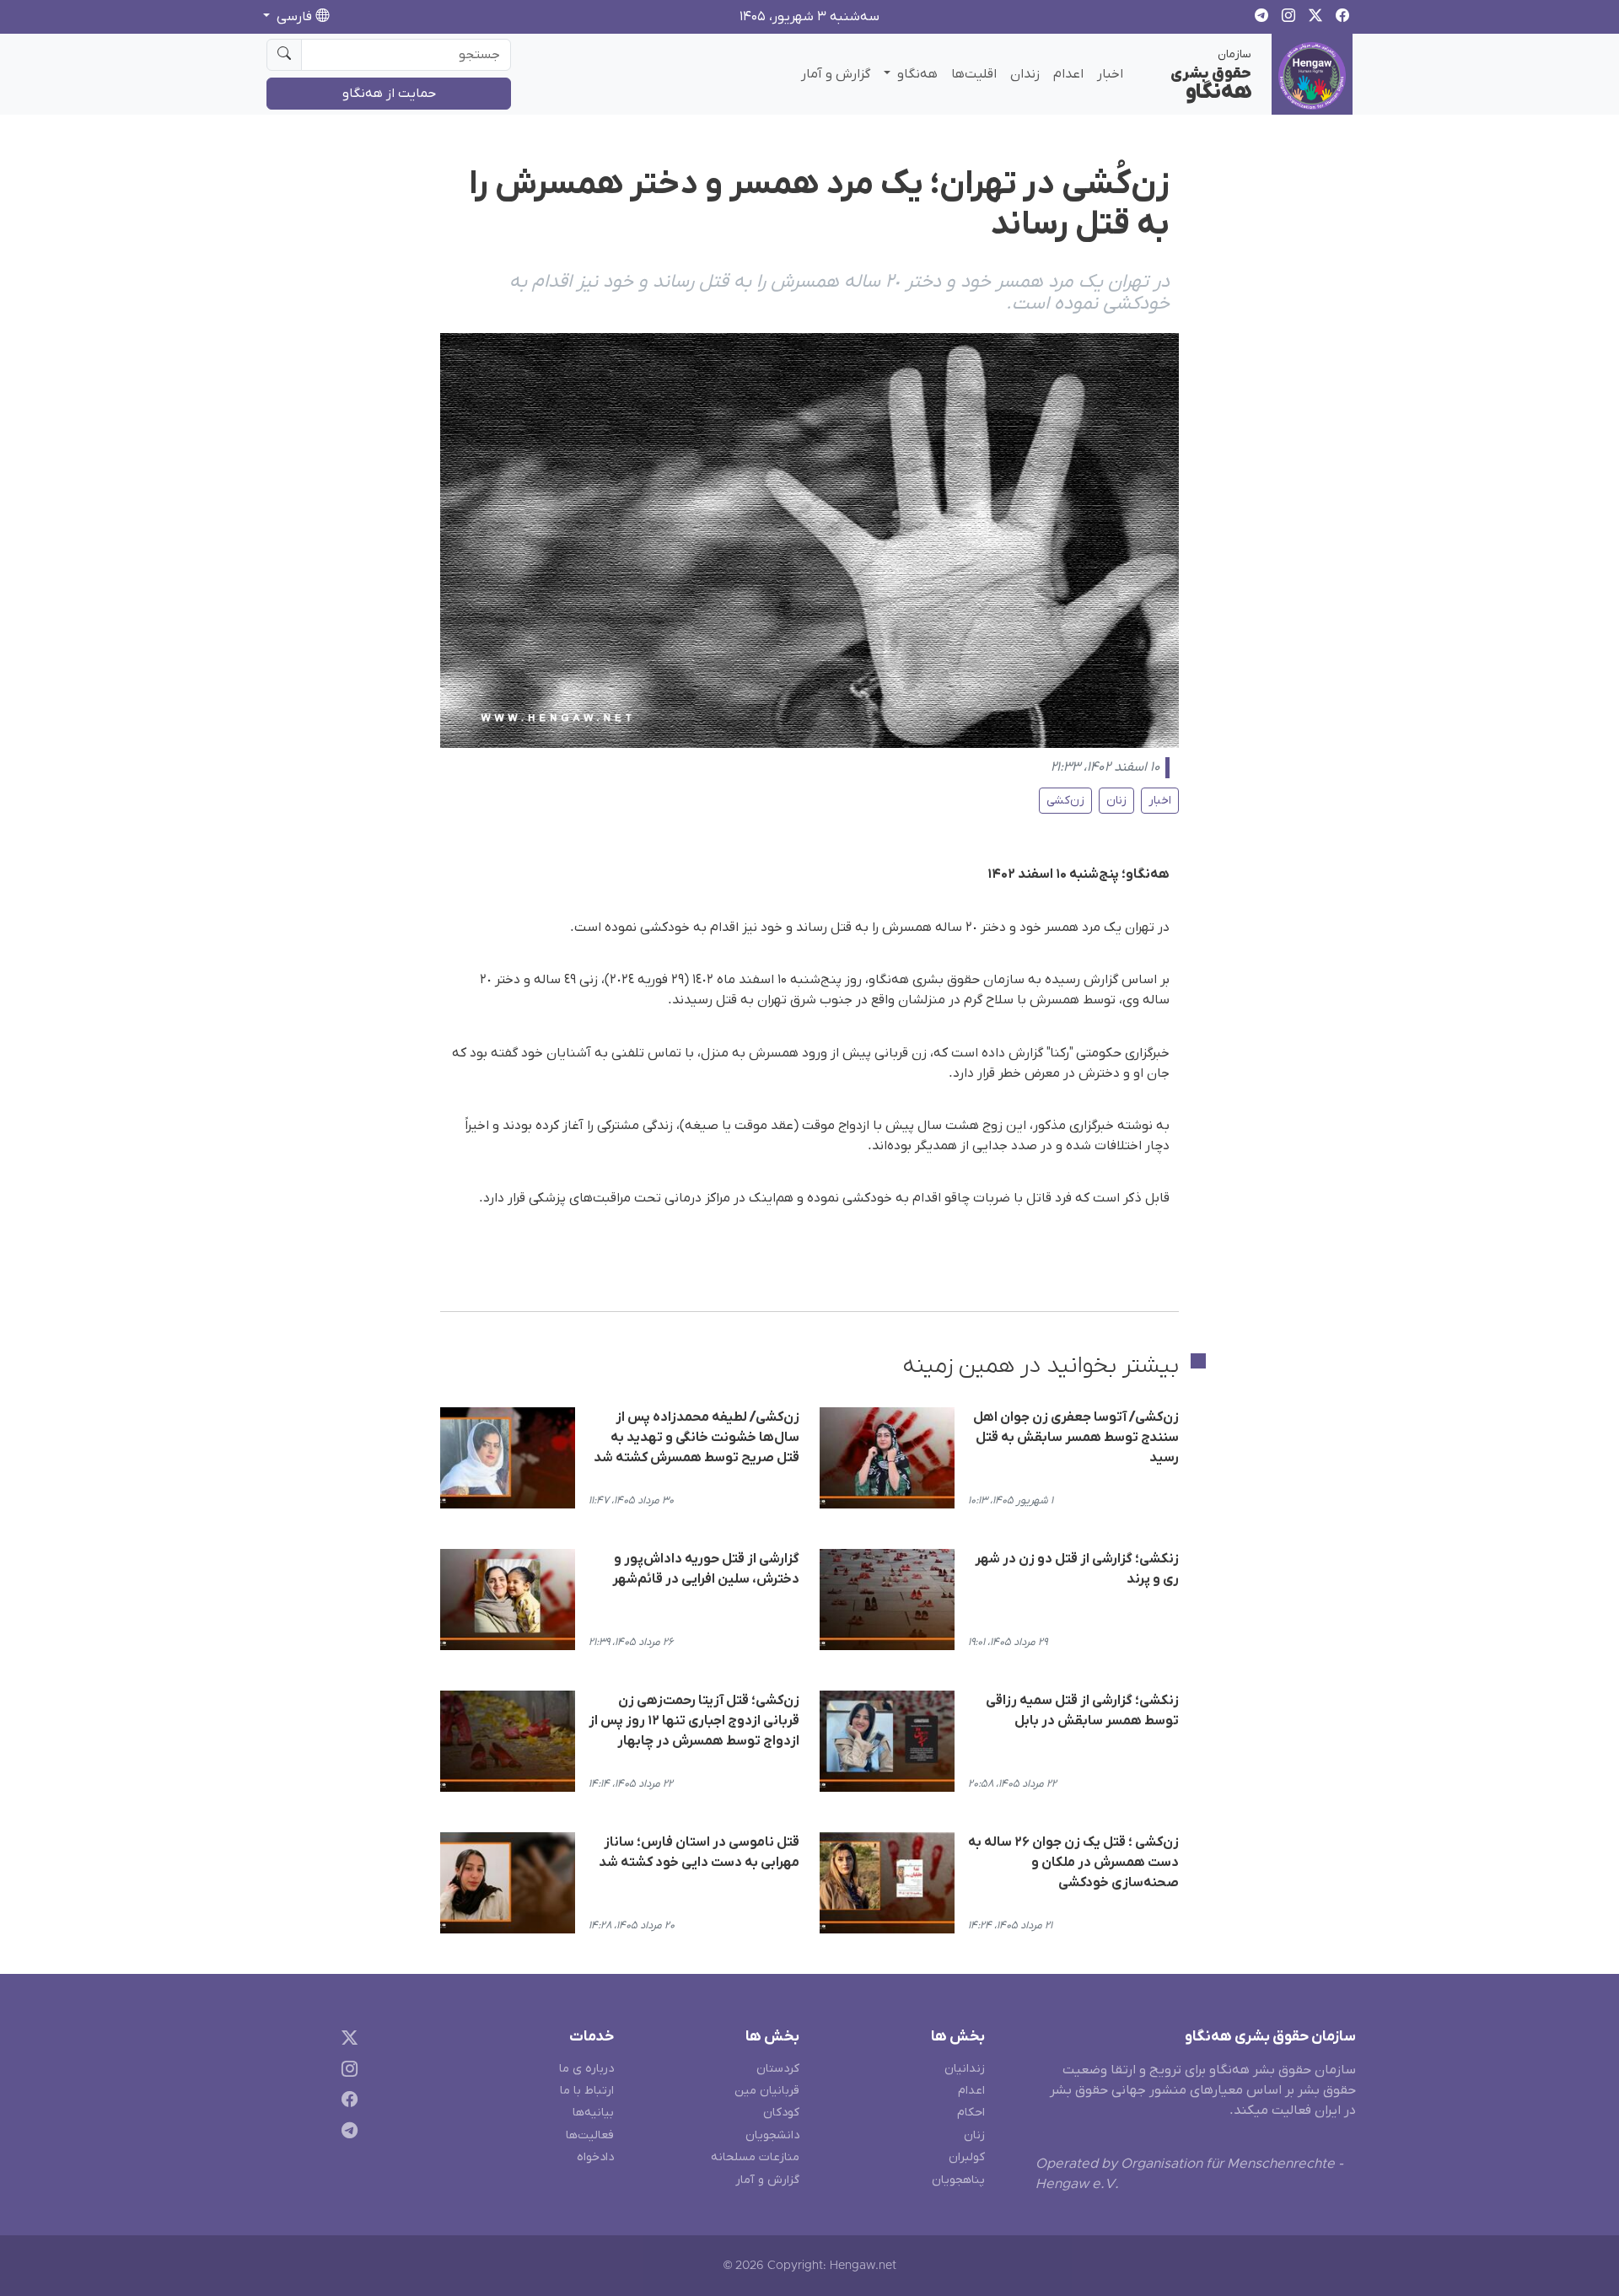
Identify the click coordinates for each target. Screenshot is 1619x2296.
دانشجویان (772, 2135)
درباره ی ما (586, 2069)
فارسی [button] (294, 17)
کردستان (778, 2069)
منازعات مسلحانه (755, 2157)
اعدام (1068, 74)
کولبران (967, 2157)
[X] (346, 2040)
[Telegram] (346, 2134)
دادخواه (595, 2157)
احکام (971, 2113)
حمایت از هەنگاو (389, 94)
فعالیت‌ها (590, 2135)
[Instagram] (346, 2071)
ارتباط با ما (587, 2091)
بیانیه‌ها (593, 2113)
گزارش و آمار (836, 74)
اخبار (1110, 74)
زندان (1025, 74)
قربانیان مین (767, 2091)
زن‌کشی (1065, 801)
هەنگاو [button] (916, 74)
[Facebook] (346, 2102)
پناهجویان (958, 2180)
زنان (1116, 801)
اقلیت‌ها (974, 74)
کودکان (781, 2113)
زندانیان (965, 2069)
